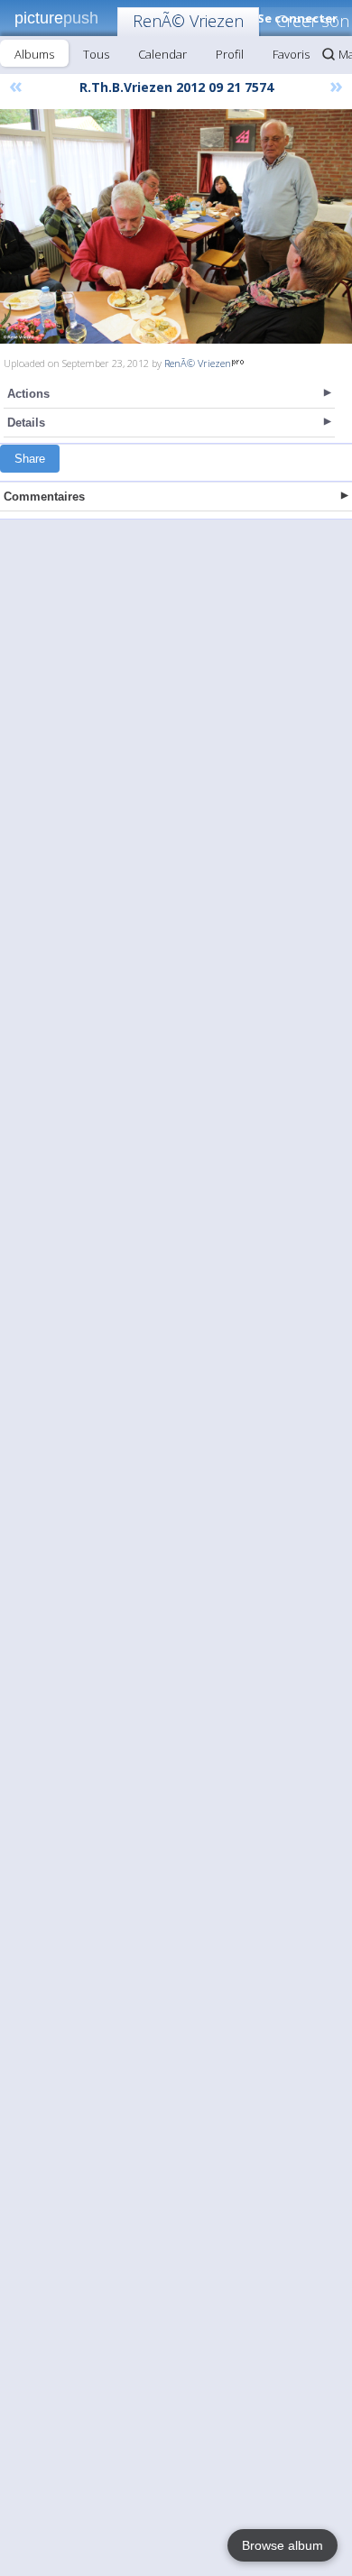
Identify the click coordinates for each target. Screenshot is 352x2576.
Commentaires (44, 497)
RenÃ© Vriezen (188, 21)
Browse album (283, 2545)
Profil (230, 54)
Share (30, 459)
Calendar (162, 54)
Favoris (291, 54)
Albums (34, 54)
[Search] (329, 54)
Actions (28, 394)
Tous (96, 54)
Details (26, 423)
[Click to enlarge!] (176, 226)
